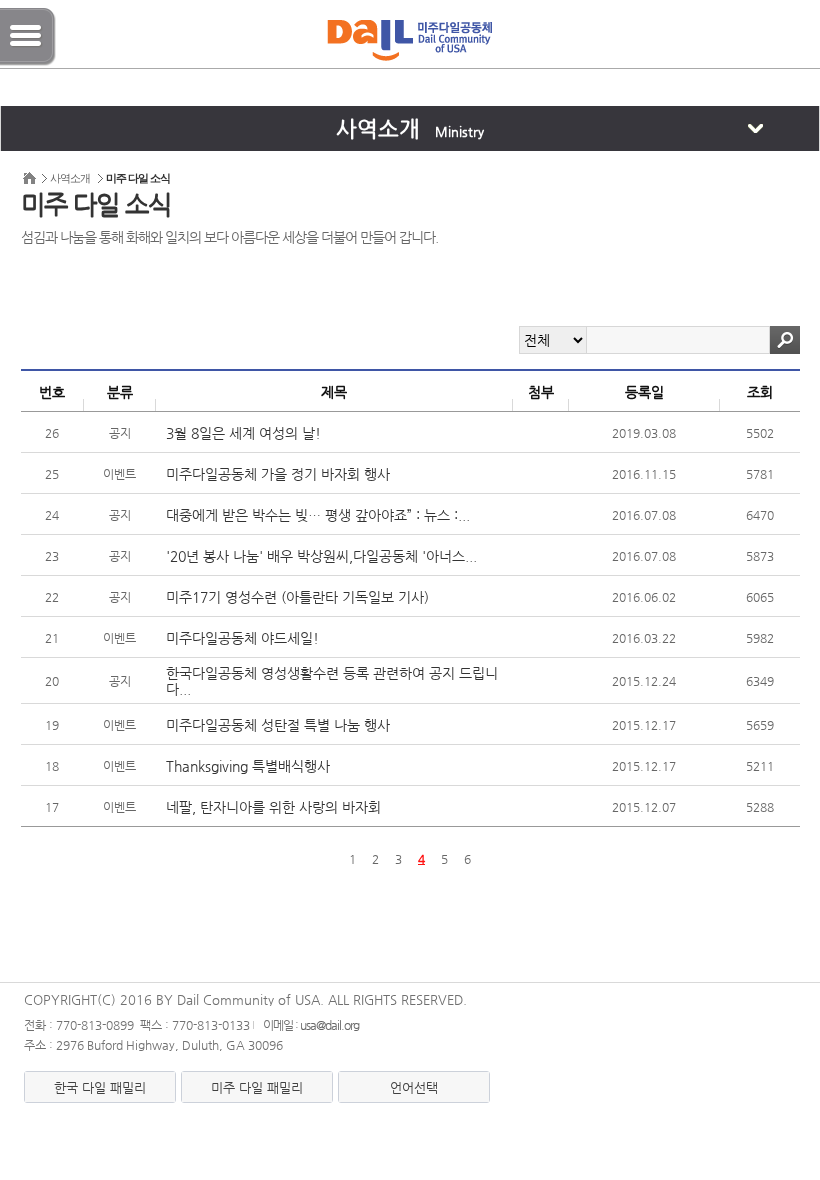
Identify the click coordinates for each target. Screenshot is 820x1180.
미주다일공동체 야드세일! (242, 638)
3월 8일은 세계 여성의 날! (243, 433)
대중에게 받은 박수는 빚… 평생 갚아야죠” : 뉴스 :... (318, 515)
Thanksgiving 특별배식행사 (248, 766)
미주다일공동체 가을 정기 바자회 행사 (278, 474)
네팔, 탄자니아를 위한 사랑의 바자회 (273, 807)
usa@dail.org (329, 1025)
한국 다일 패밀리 (100, 1087)
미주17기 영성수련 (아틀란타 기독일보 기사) (297, 597)
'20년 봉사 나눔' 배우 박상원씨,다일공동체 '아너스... (321, 556)
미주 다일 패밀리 (257, 1087)
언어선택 (414, 1087)
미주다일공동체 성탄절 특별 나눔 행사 (278, 725)
